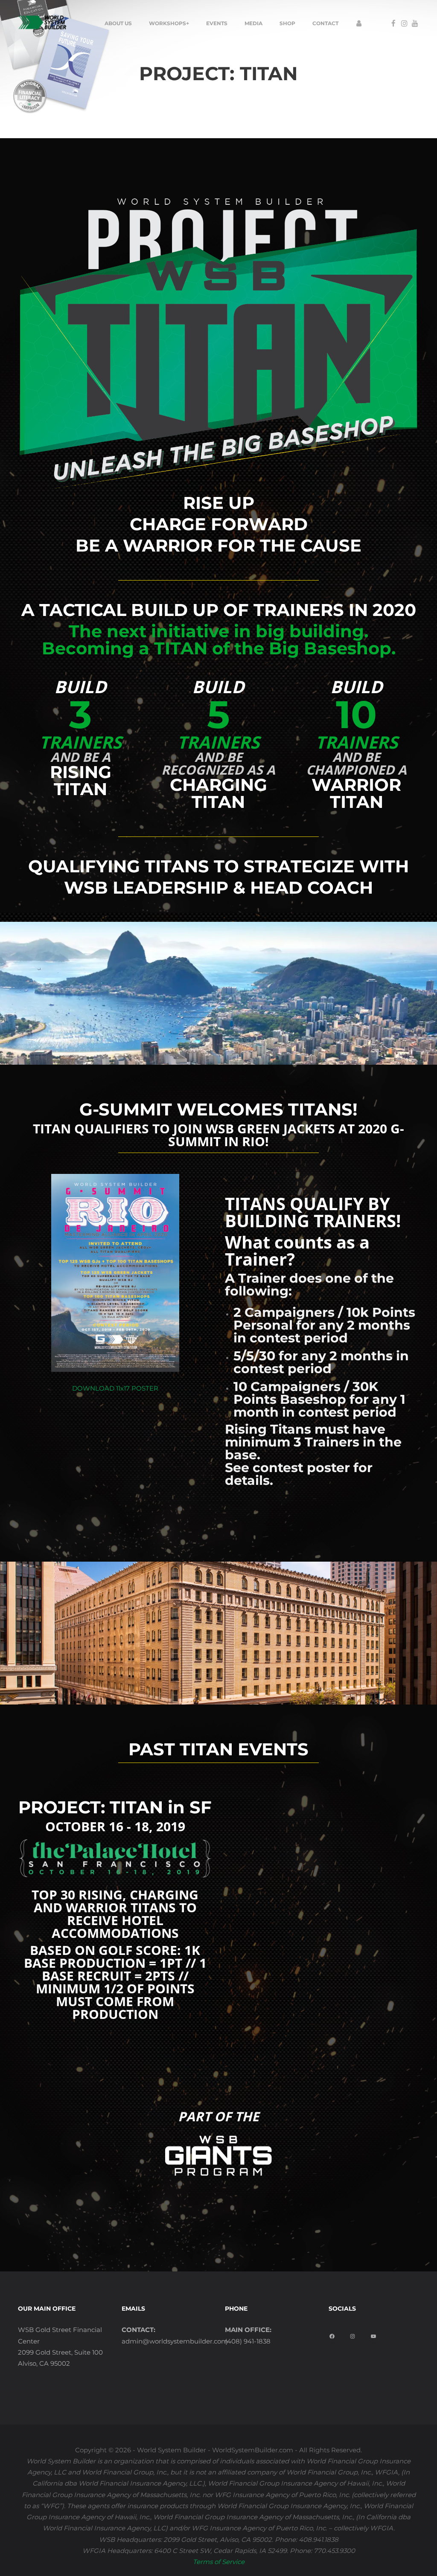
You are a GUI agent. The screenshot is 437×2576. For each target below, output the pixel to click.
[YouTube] (374, 2334)
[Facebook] (333, 2334)
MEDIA (253, 23)
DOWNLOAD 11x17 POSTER (115, 1388)
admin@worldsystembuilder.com (175, 2341)
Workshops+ (169, 23)
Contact (325, 23)
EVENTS (217, 23)
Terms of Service (219, 2562)
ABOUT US (118, 23)
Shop (287, 23)
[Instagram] (354, 2334)
